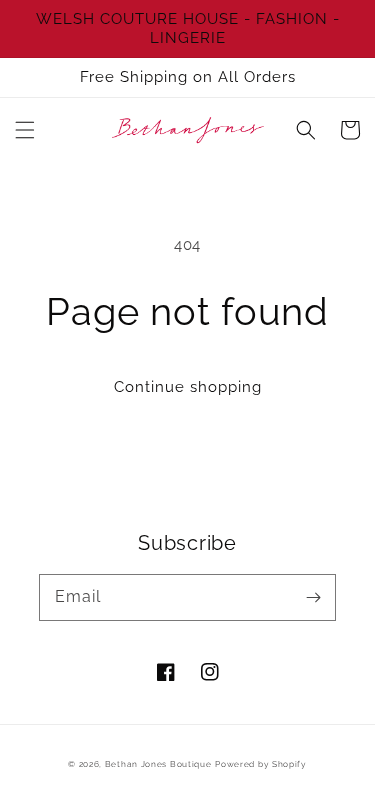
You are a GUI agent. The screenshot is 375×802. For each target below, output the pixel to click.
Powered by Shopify (261, 764)
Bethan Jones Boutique (158, 764)
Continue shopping (188, 387)
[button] (25, 130)
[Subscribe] (313, 597)
